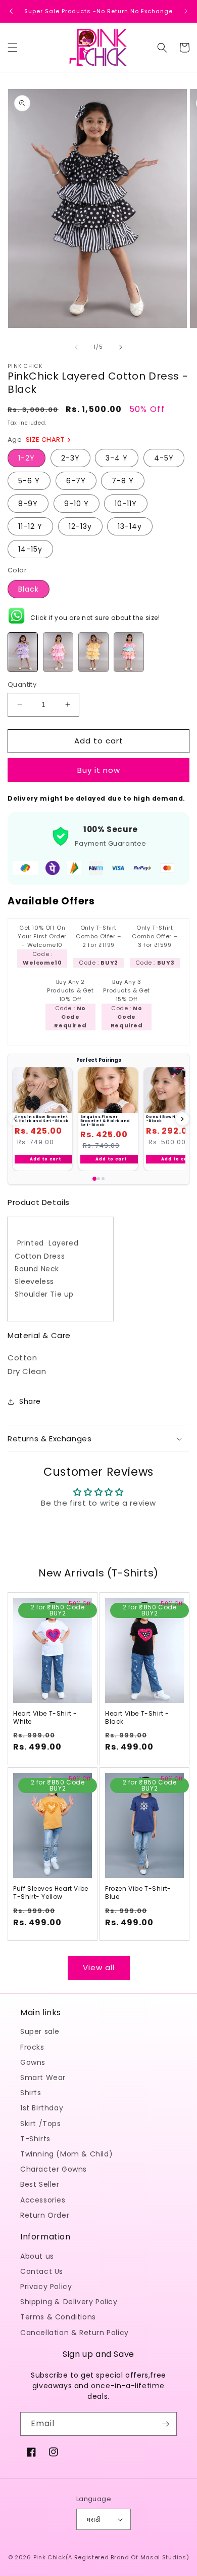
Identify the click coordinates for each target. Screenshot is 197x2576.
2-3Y (70, 458)
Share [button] (30, 1401)
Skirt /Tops (41, 2124)
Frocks (32, 2047)
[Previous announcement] (11, 11)
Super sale (40, 2031)
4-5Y (164, 458)
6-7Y (76, 481)
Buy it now (99, 770)
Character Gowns (54, 2169)
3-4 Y (117, 458)
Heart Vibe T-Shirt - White (45, 1717)
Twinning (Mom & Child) (66, 2154)
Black (29, 589)
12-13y (80, 526)
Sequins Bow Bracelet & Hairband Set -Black (42, 1119)
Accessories (43, 2200)
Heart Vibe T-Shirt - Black (137, 1717)
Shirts (31, 2093)
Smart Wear (43, 2078)
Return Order (45, 2215)
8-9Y (28, 504)
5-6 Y (29, 481)
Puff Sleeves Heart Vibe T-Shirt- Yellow (51, 1893)
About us (37, 2256)
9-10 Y (77, 504)
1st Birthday (42, 2108)
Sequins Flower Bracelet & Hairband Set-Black (105, 1120)
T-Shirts (35, 2139)
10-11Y (126, 504)
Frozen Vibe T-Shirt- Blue (138, 1893)
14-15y (30, 549)
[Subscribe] (165, 2424)
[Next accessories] (182, 1119)
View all (99, 1967)
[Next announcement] (186, 11)
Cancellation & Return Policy (75, 2333)
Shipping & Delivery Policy (69, 2302)
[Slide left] (76, 347)
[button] (13, 48)
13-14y (130, 526)
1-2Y (27, 458)
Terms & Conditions (58, 2317)
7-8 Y (123, 481)
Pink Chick (50, 2557)
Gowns (33, 2062)
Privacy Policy (46, 2287)
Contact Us (42, 2271)
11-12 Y (30, 526)
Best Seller (40, 2184)
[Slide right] (121, 347)
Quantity (22, 684)
